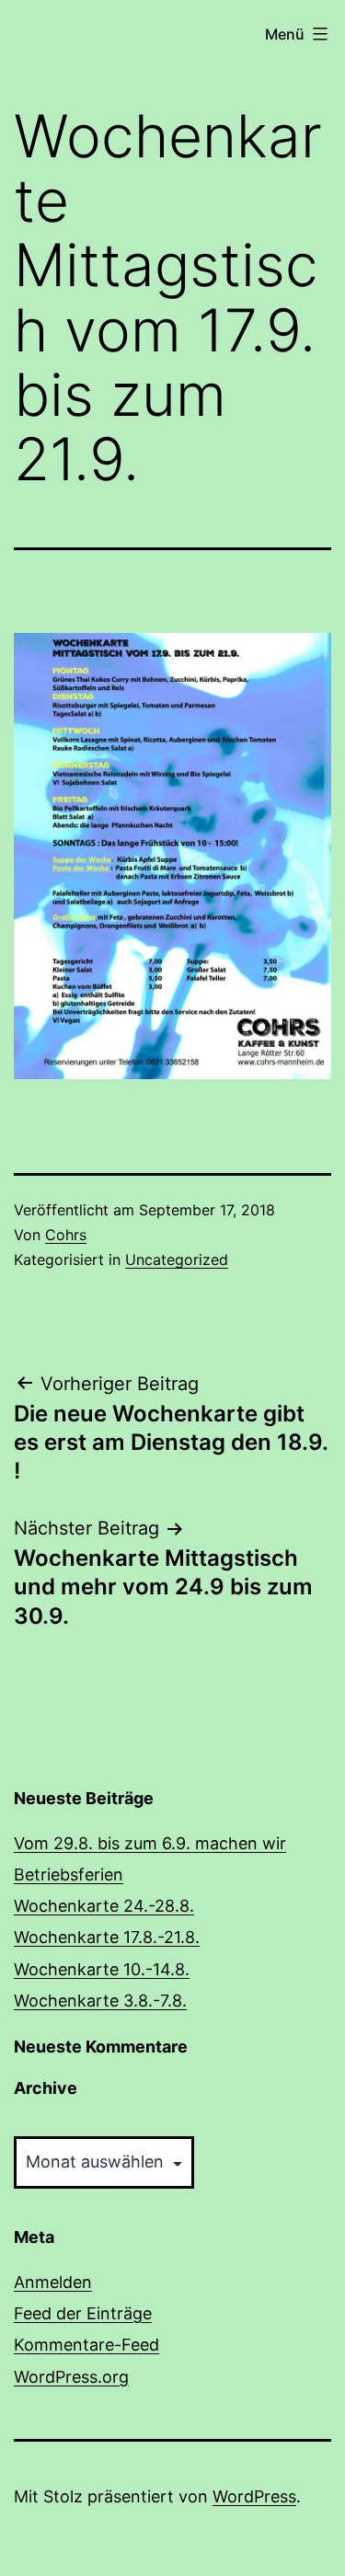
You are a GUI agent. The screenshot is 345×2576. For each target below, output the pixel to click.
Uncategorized (177, 1259)
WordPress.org (71, 2377)
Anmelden (53, 2282)
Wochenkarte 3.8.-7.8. (100, 2001)
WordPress (254, 2496)
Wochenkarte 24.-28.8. (104, 1906)
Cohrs (66, 1235)
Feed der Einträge (83, 2313)
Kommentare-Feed (86, 2345)
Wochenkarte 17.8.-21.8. (107, 1937)
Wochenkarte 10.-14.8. (102, 1969)
